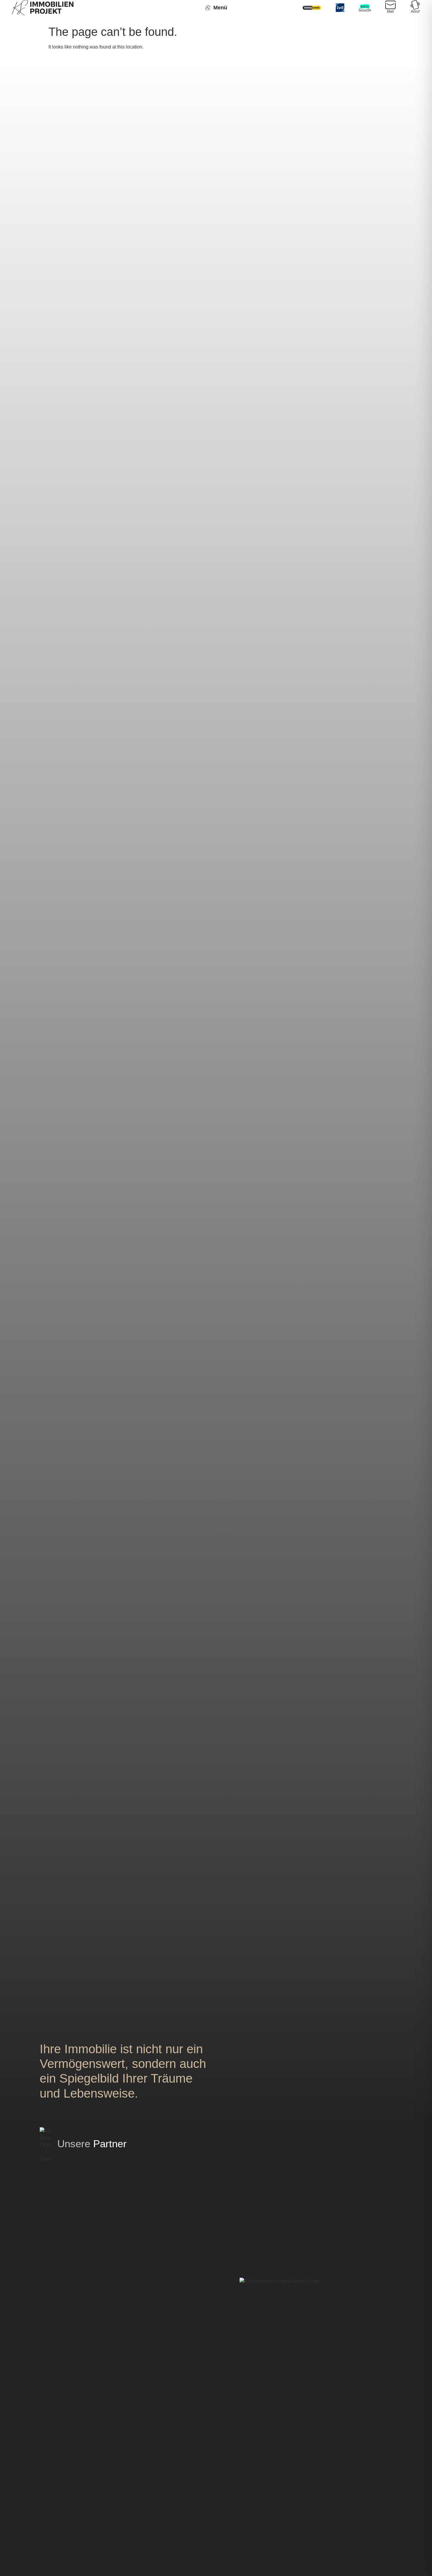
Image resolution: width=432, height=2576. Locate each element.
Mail (390, 11)
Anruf (415, 11)
